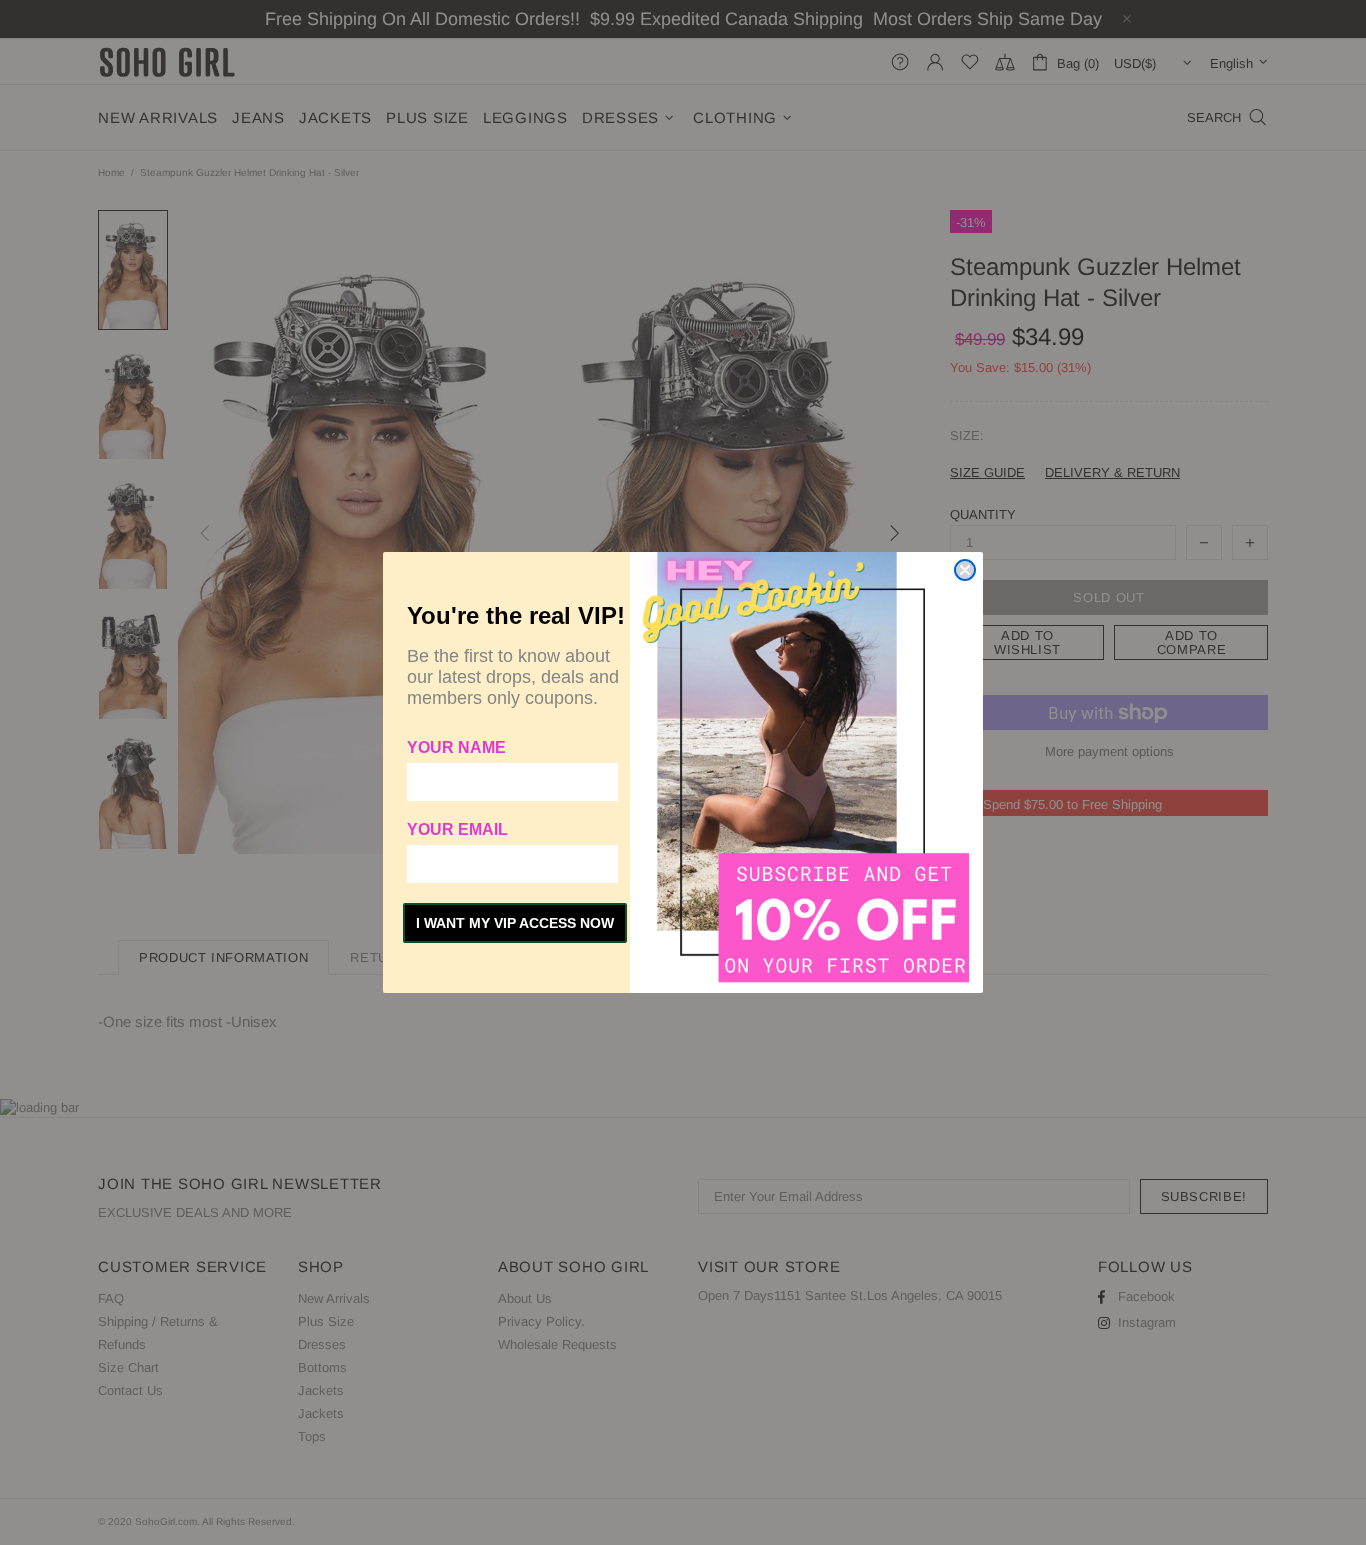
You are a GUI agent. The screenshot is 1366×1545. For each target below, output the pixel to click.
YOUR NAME (456, 747)
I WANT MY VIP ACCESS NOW (515, 923)
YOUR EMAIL (457, 829)
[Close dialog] (965, 570)
